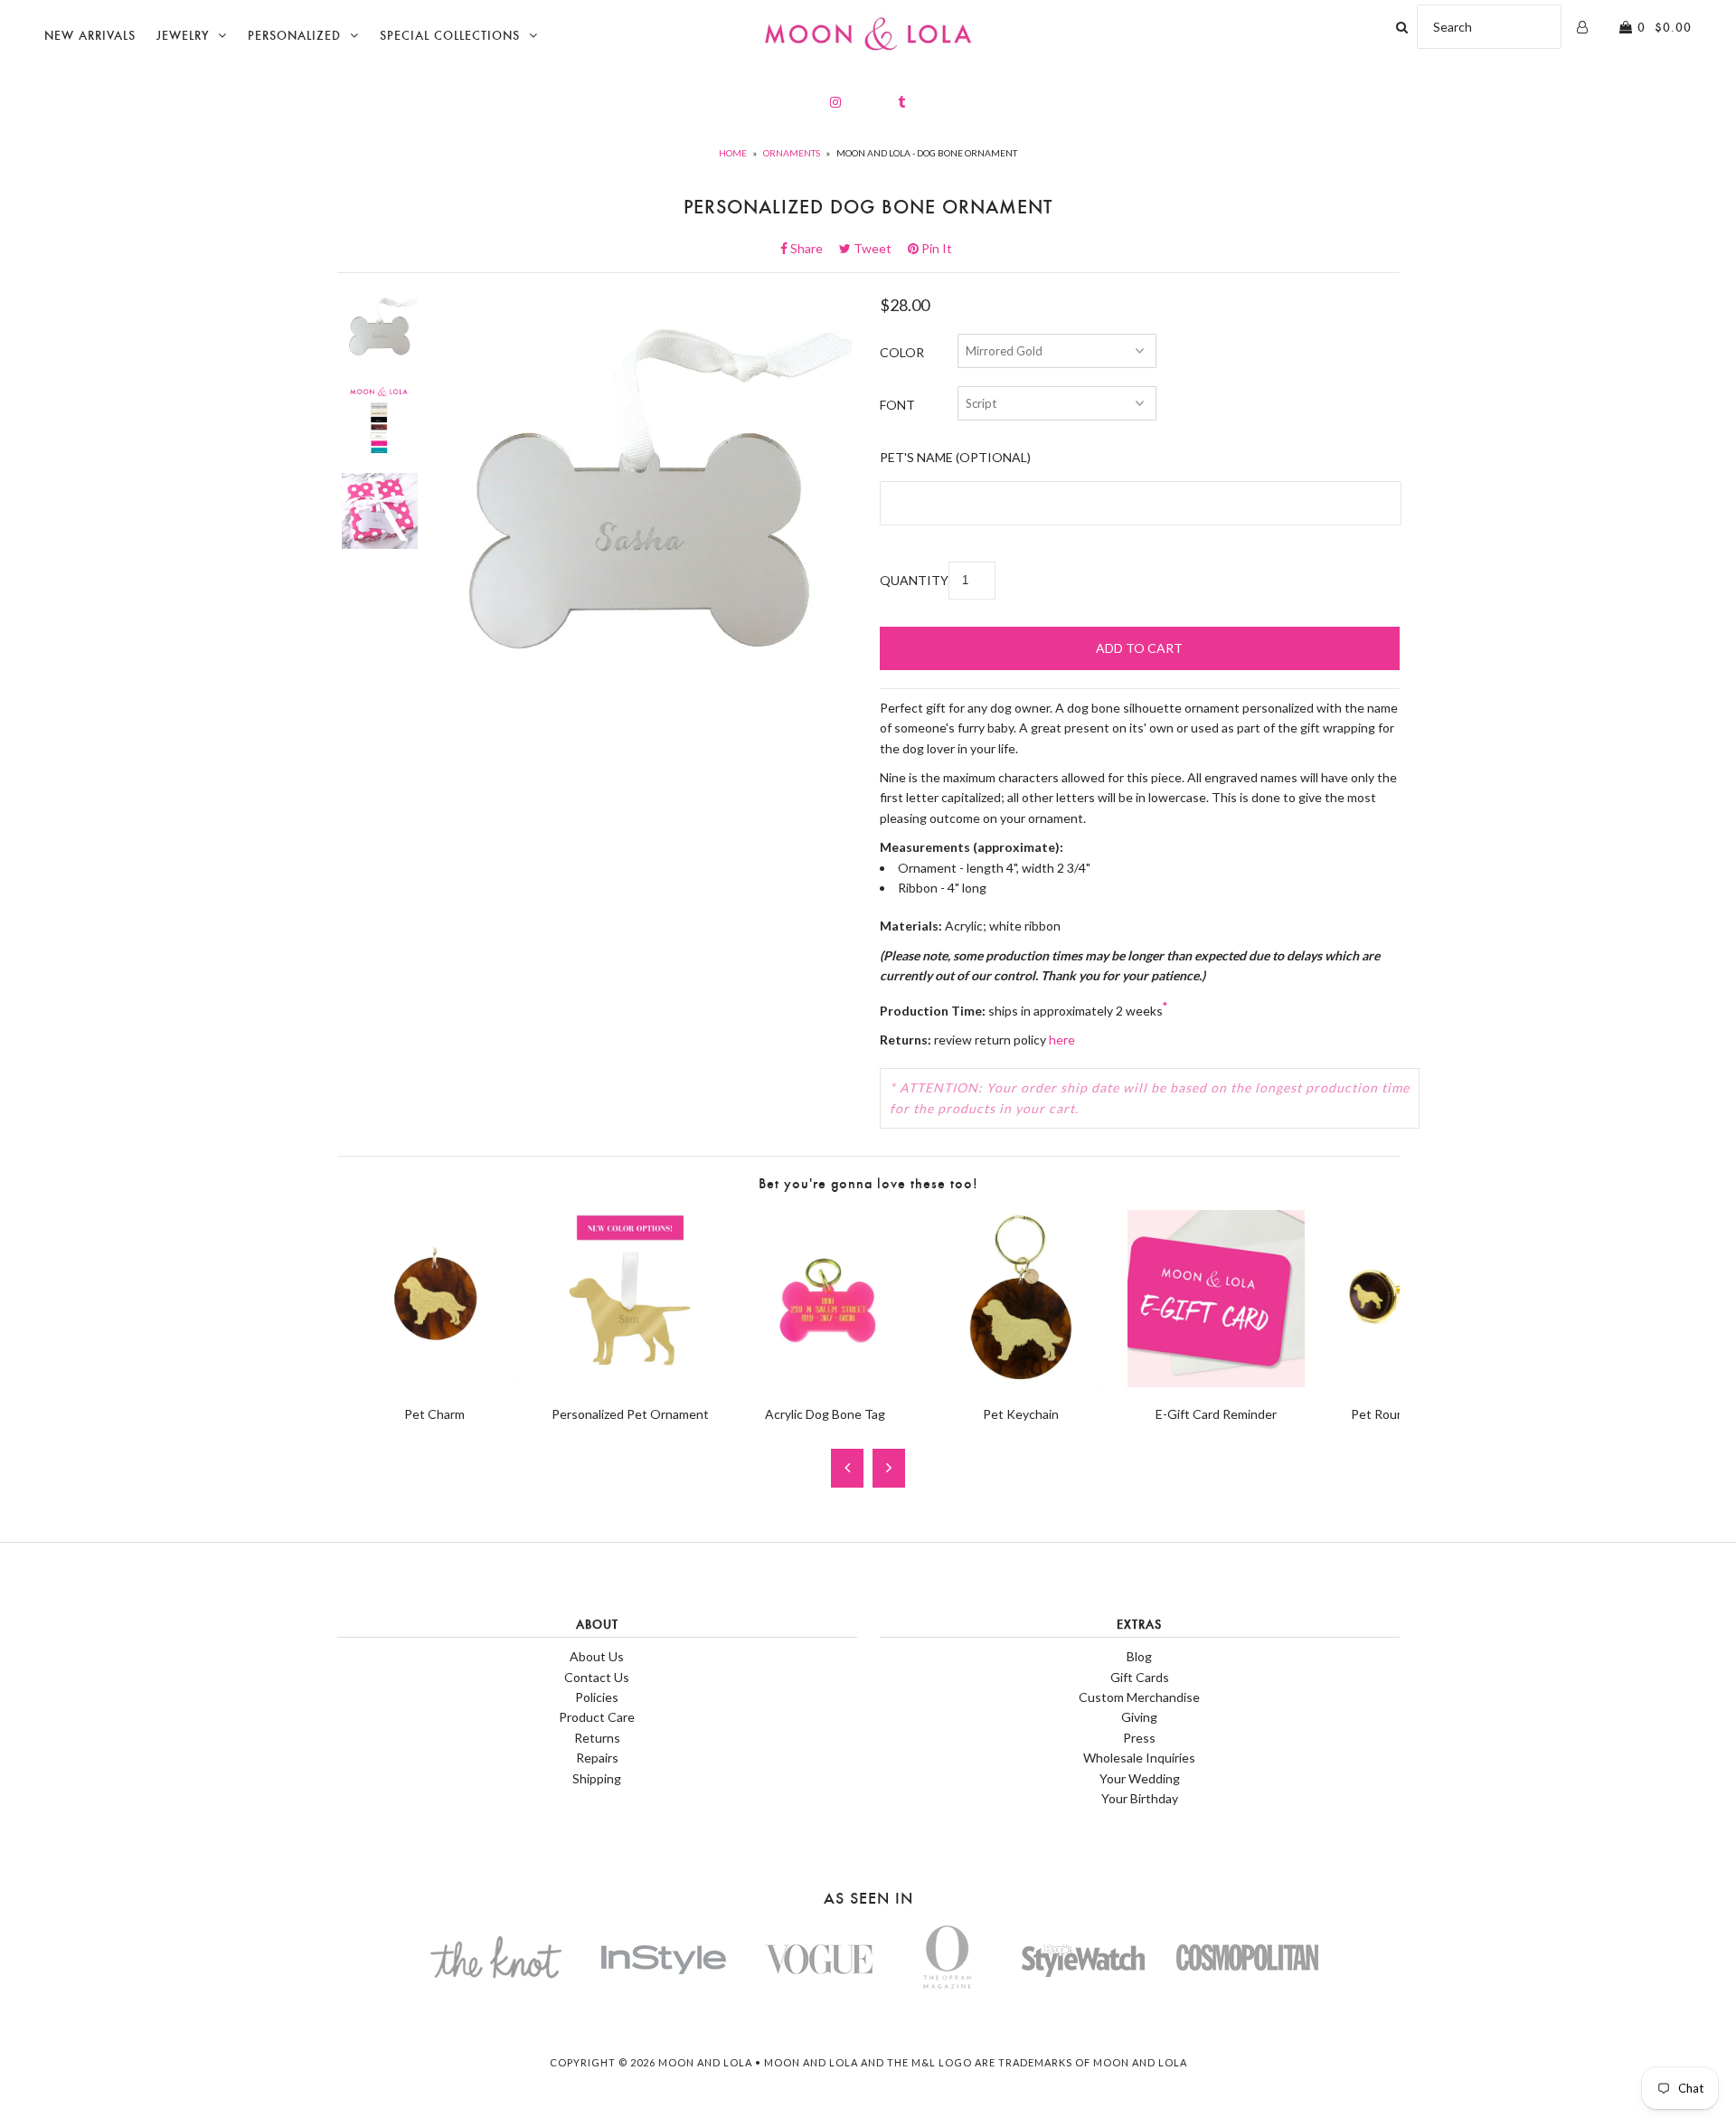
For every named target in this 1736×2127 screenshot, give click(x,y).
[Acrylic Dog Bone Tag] (826, 1382)
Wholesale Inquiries (1139, 1758)
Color (902, 352)
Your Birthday (1140, 1798)
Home (733, 153)
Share (812, 248)
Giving (1139, 1717)
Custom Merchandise (1139, 1697)
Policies (597, 1697)
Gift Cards (1140, 1677)
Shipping (597, 1778)
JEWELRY (183, 36)
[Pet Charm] (435, 1382)
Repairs (597, 1758)
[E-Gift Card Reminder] (1216, 1382)
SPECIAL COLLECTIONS (450, 36)
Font (897, 405)
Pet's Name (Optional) (955, 457)
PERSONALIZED (294, 36)
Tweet (878, 248)
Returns (597, 1738)
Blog (1139, 1656)
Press (1139, 1738)
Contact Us (597, 1677)
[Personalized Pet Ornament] (630, 1382)
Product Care (597, 1717)
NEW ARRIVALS (90, 36)
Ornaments (792, 153)
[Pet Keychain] (1021, 1382)
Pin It (935, 248)
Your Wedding (1140, 1778)
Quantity (914, 580)
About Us (597, 1656)
